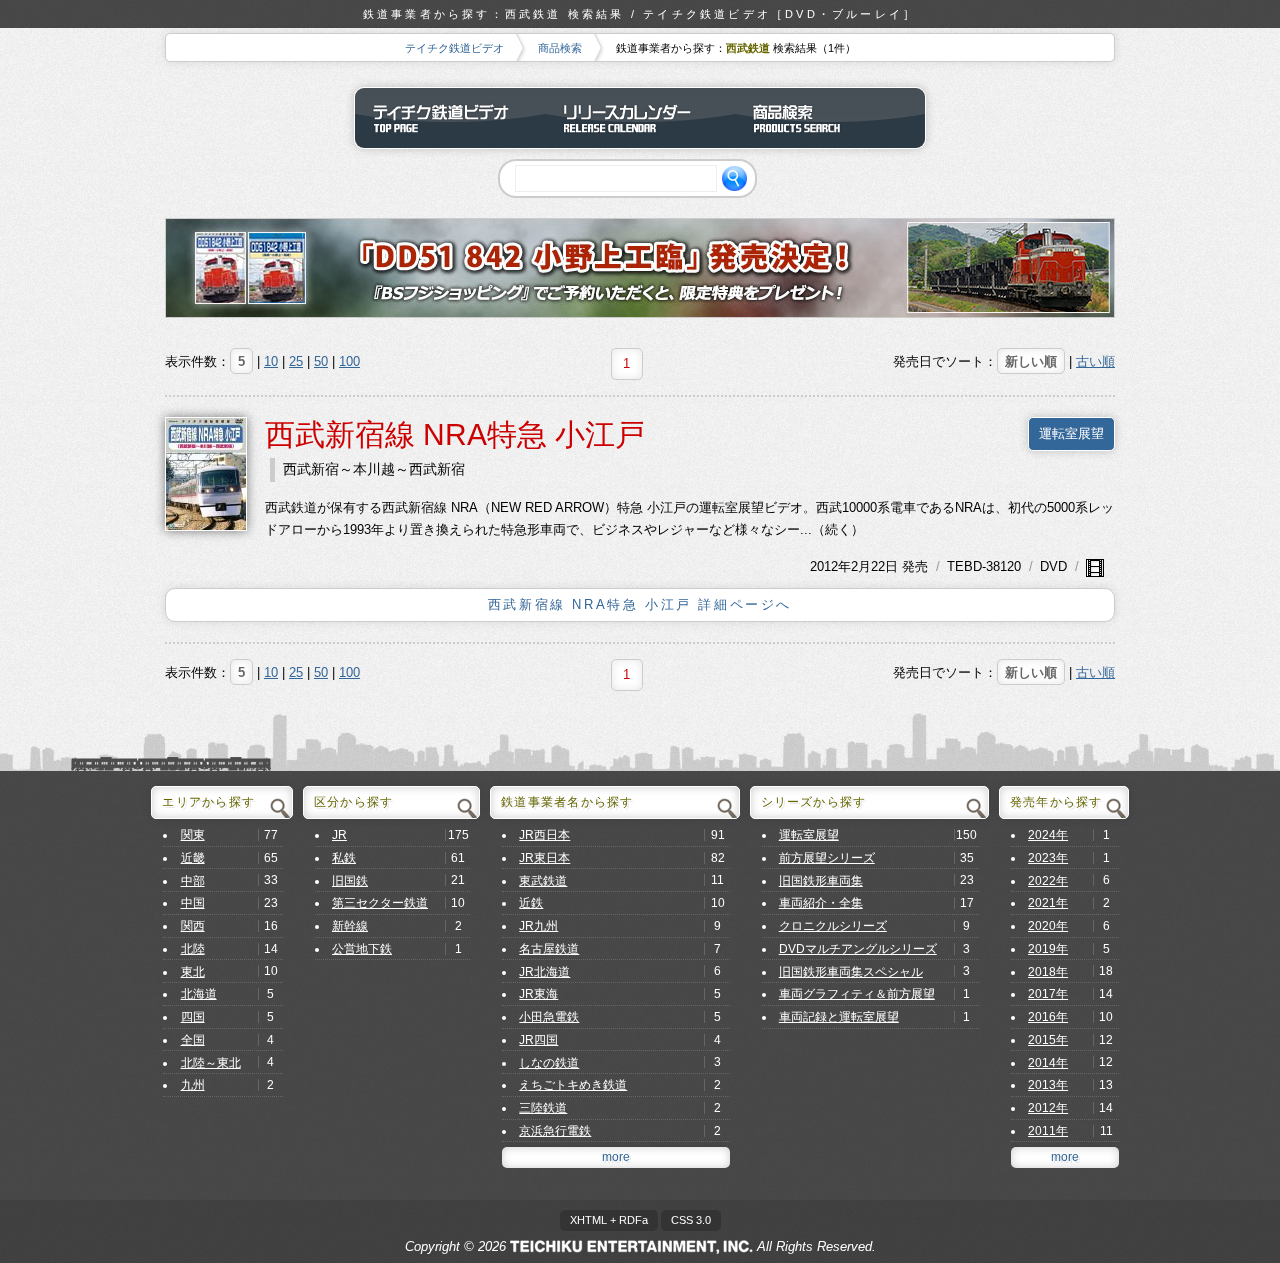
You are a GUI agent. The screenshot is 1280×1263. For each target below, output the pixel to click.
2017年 (1048, 994)
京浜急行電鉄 (555, 1131)
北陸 (193, 949)
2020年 (1048, 926)
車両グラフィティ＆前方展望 (857, 994)
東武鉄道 (543, 881)
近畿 (193, 858)
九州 (193, 1085)
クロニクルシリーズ (833, 926)
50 (321, 361)
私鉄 (344, 858)
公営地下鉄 (362, 949)
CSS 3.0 (691, 1220)
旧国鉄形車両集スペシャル (851, 972)
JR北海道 (544, 972)
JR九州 (538, 926)
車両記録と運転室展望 (839, 1017)
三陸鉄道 (543, 1108)
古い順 (1095, 361)
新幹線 (350, 926)
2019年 (1048, 949)
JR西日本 (544, 835)
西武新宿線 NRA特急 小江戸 (455, 434)
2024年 (1048, 835)
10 (271, 361)
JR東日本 (544, 858)
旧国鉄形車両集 (821, 881)
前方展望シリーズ (827, 858)
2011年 (1048, 1131)
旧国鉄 (350, 881)
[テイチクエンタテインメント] (631, 1246)
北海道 (199, 994)
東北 (193, 972)
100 (349, 361)
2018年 (1048, 972)
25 (296, 361)
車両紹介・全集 (821, 903)
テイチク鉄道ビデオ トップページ (450, 118)
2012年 (830, 566)
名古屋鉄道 (549, 949)
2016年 (1048, 1017)
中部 (193, 881)
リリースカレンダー (640, 118)
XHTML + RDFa (609, 1220)
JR (339, 835)
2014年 (1048, 1063)
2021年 (1048, 903)
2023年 (1048, 858)
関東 (193, 835)
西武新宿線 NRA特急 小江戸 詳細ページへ (640, 604)
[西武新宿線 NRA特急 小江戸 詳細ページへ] (206, 472)
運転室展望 (1071, 433)
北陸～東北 (211, 1063)
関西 (193, 926)
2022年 (1048, 881)
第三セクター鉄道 (380, 903)
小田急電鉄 (549, 1017)
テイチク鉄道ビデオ (454, 48)
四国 (193, 1017)
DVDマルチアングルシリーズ (858, 949)
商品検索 (560, 48)
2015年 (1048, 1040)
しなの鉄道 (549, 1063)
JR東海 (538, 994)
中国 (193, 903)
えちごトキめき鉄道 (573, 1085)
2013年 (1048, 1085)
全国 (193, 1040)
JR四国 (538, 1040)
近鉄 (531, 903)
